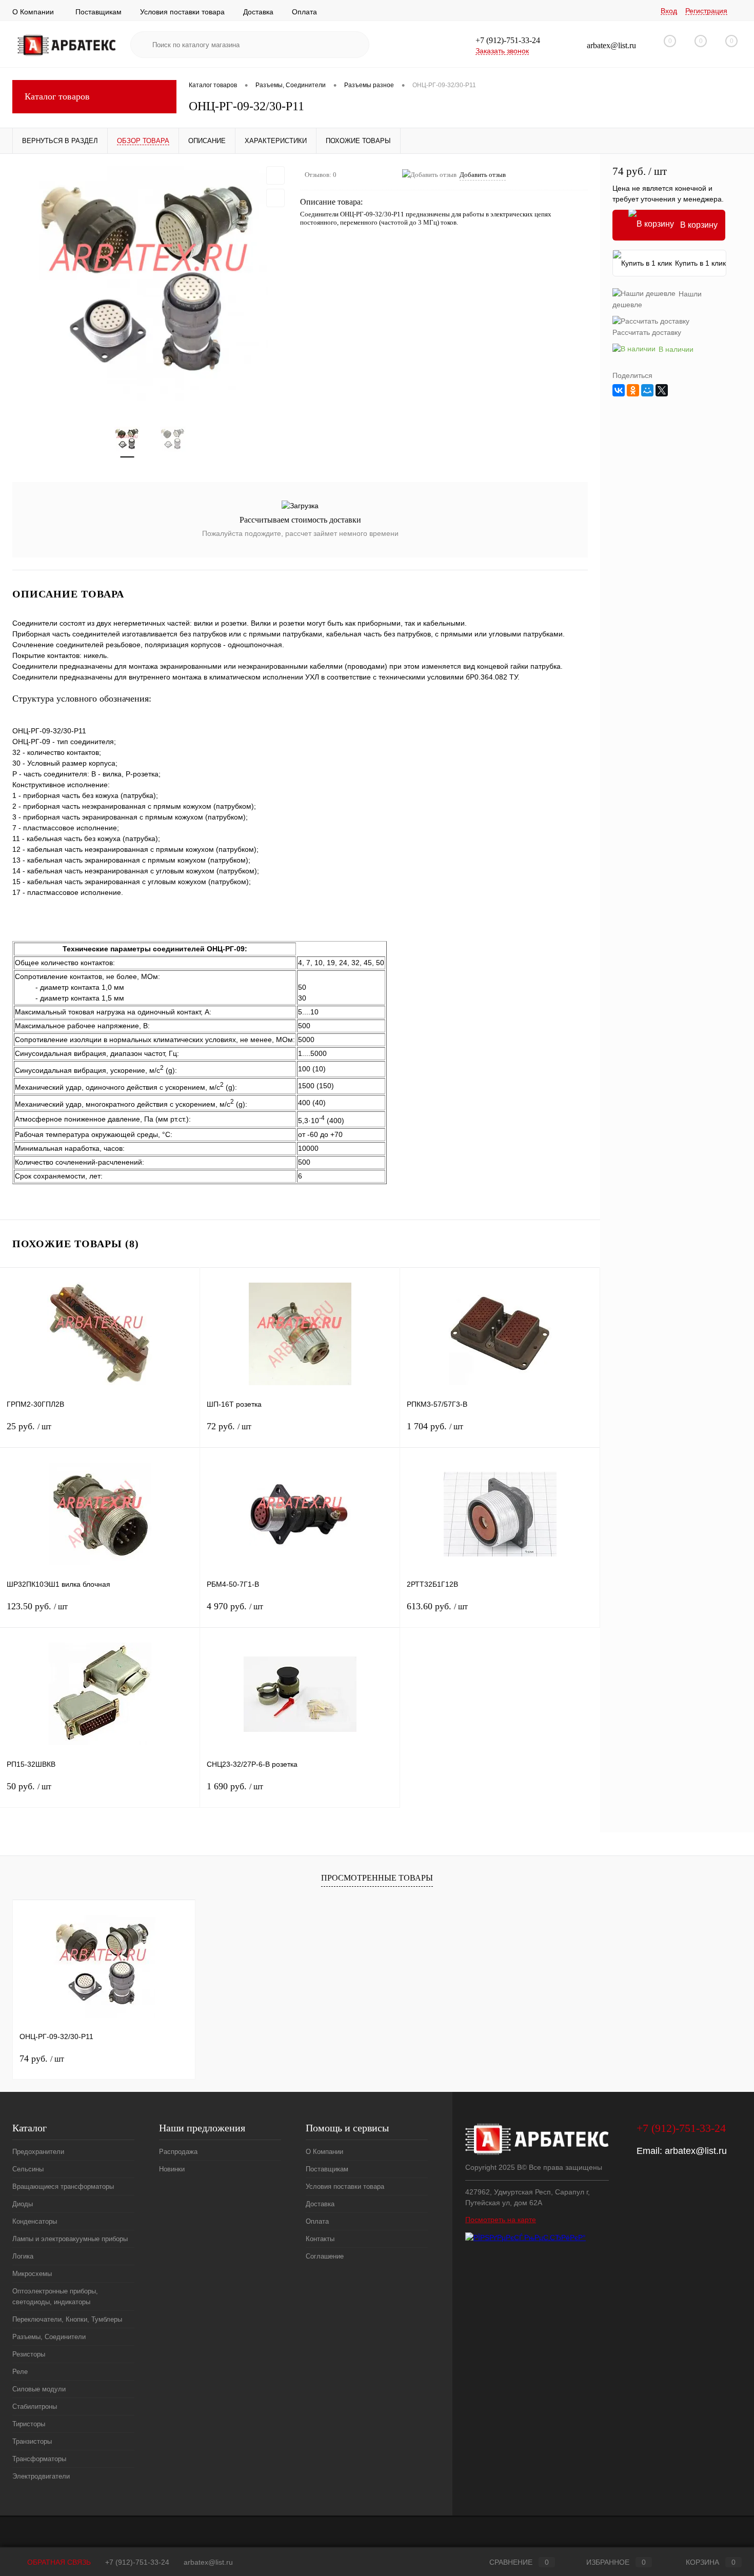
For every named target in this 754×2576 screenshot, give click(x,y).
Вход (669, 11)
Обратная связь (58, 2562)
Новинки (172, 2169)
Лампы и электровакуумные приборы (70, 2239)
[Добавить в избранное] (275, 175)
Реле (20, 2372)
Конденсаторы (35, 2221)
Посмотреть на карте (501, 2220)
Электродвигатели (41, 2476)
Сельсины (28, 2169)
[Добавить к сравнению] (275, 198)
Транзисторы (32, 2441)
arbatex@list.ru (696, 2151)
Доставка (258, 12)
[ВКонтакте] (619, 390)
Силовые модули (39, 2389)
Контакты (320, 2239)
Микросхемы (32, 2274)
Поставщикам (98, 12)
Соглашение (325, 2256)
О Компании (33, 12)
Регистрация (706, 11)
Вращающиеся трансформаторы (63, 2186)
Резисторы (29, 2354)
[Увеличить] (150, 284)
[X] (662, 390)
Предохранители (38, 2152)
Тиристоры (29, 2424)
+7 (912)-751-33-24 (137, 2562)
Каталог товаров (57, 96)
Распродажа (178, 2152)
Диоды (23, 2204)
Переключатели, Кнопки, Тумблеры (67, 2319)
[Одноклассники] (633, 390)
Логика (23, 2256)
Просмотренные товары (377, 1878)
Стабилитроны (35, 2407)
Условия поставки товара (182, 12)
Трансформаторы (39, 2459)
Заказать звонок (502, 51)
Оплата (304, 12)
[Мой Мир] (647, 390)
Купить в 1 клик (700, 263)
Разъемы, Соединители (49, 2337)
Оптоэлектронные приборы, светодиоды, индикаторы (55, 2297)
